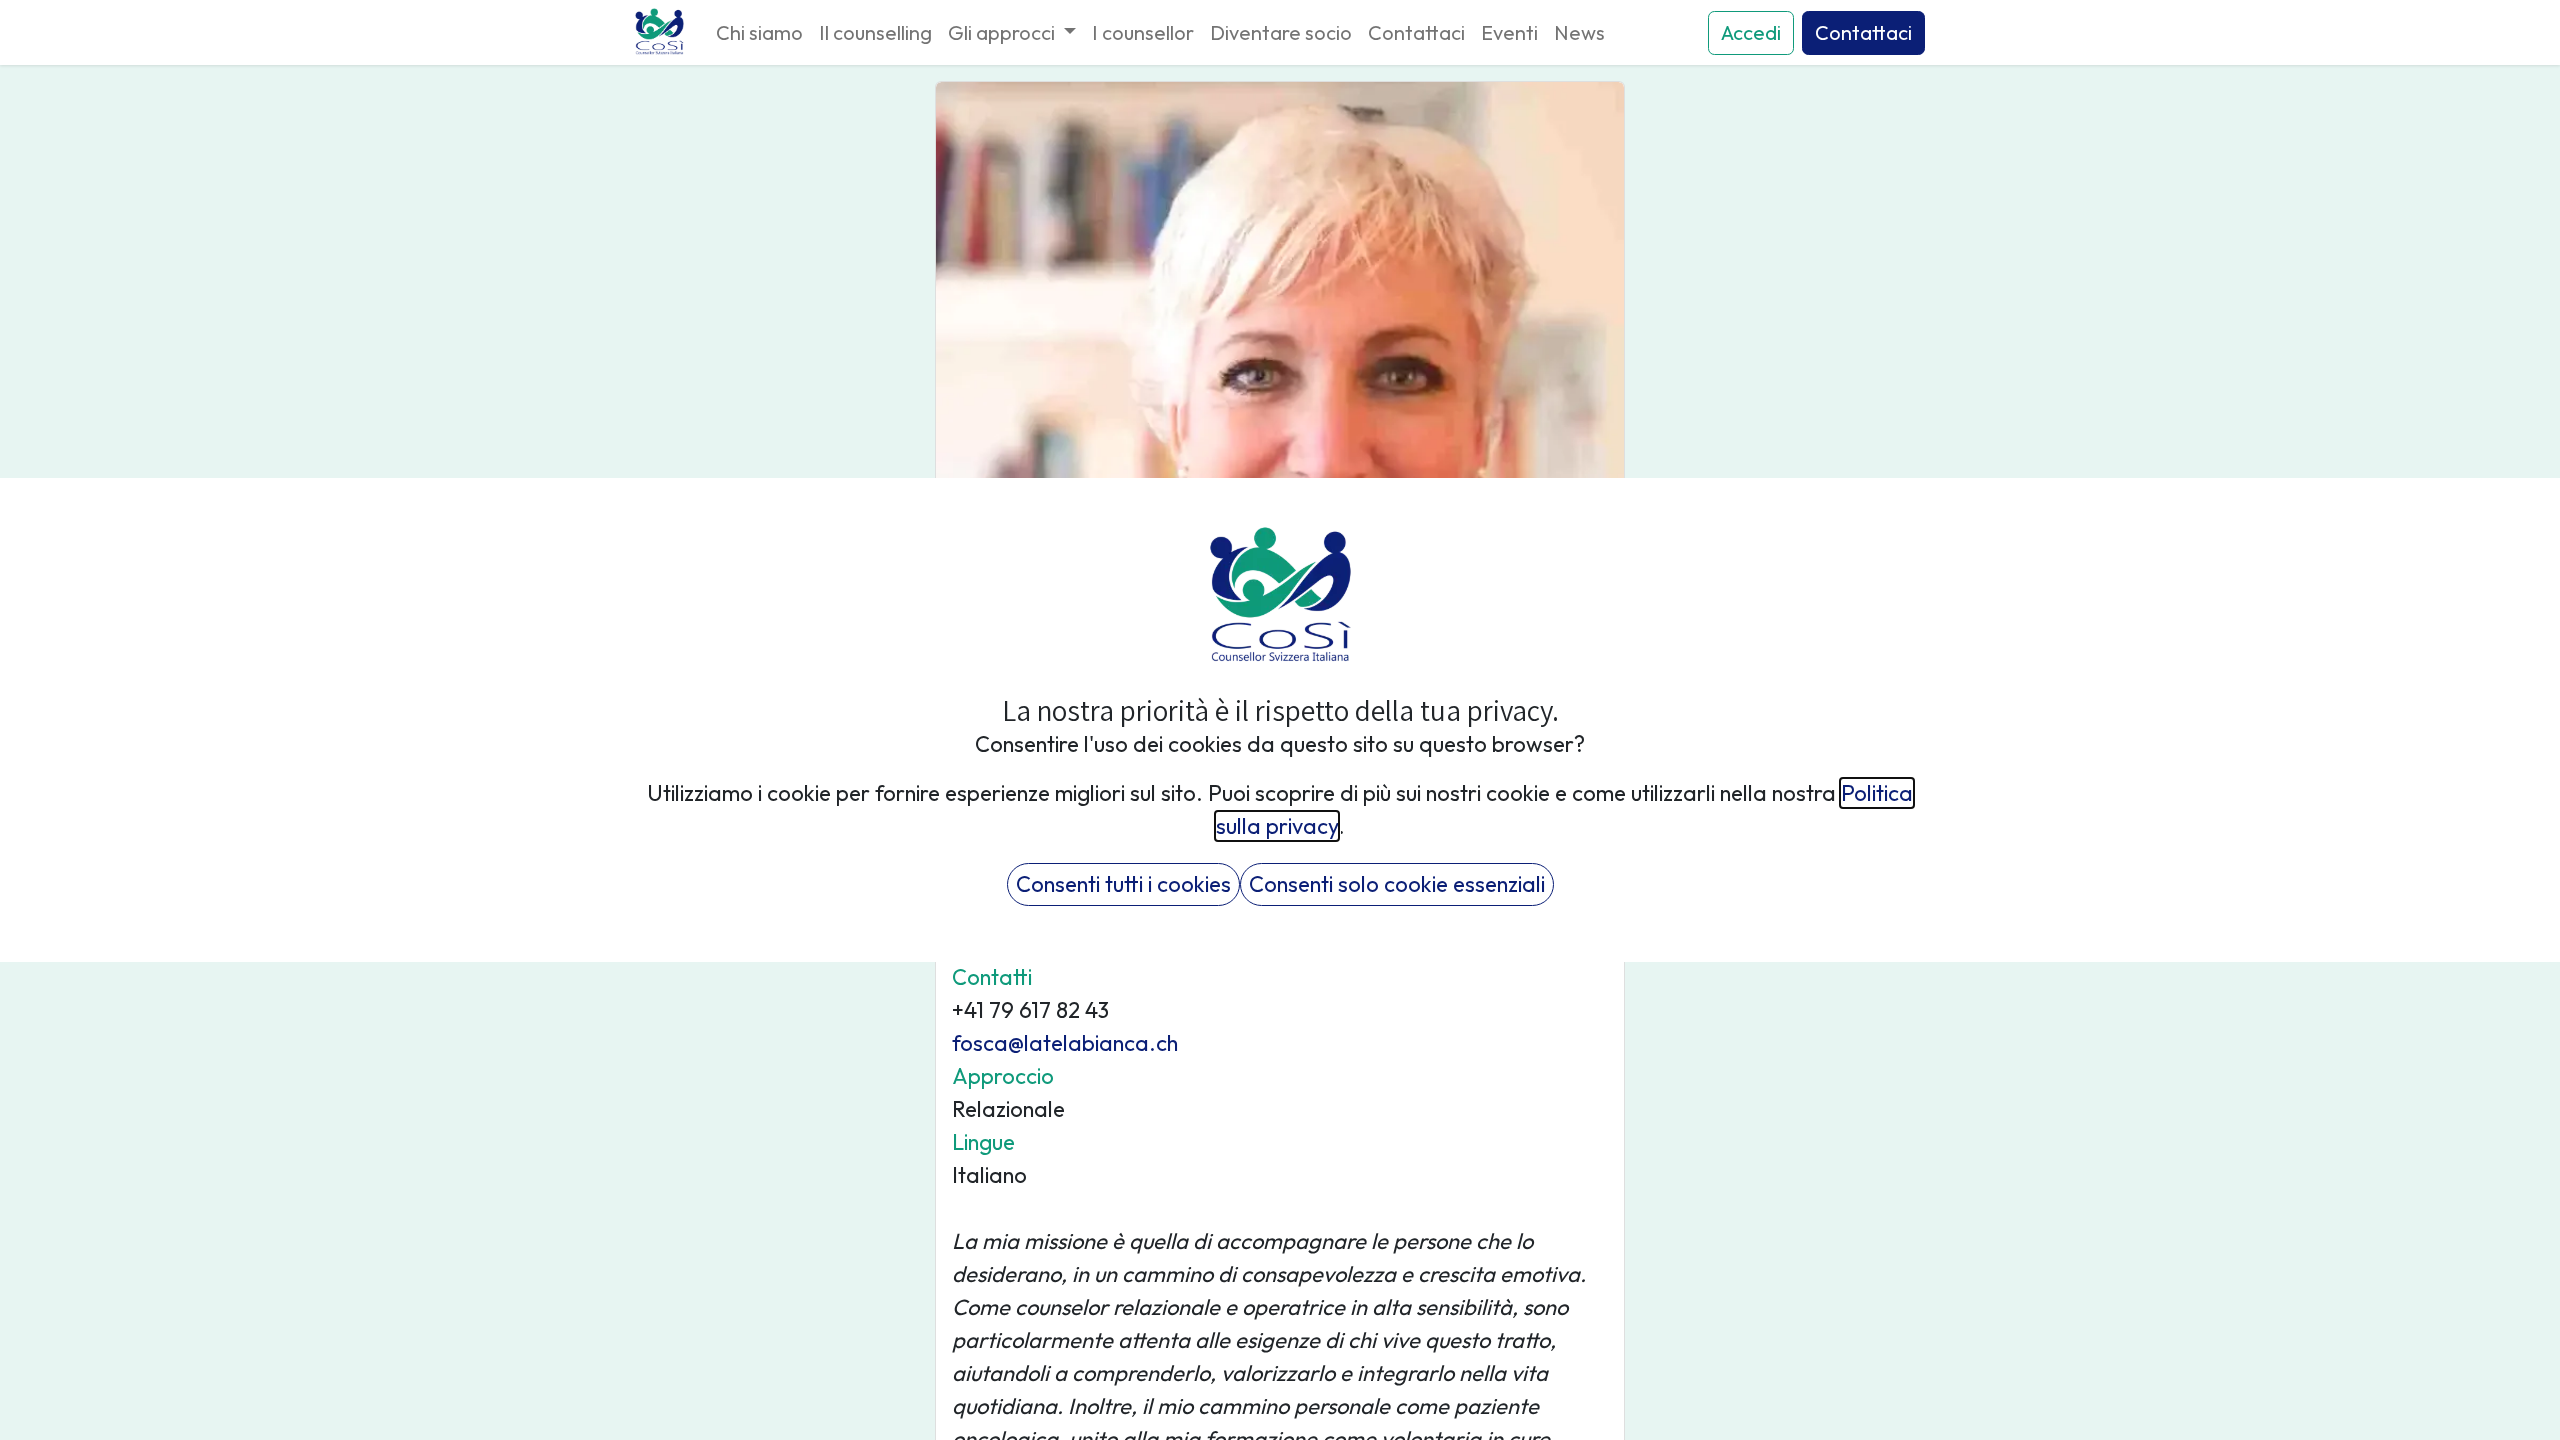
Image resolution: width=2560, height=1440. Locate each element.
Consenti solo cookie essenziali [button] (1397, 884)
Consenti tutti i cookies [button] (1123, 884)
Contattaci (1863, 32)
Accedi (1751, 32)
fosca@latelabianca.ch (1065, 1043)
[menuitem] (759, 33)
